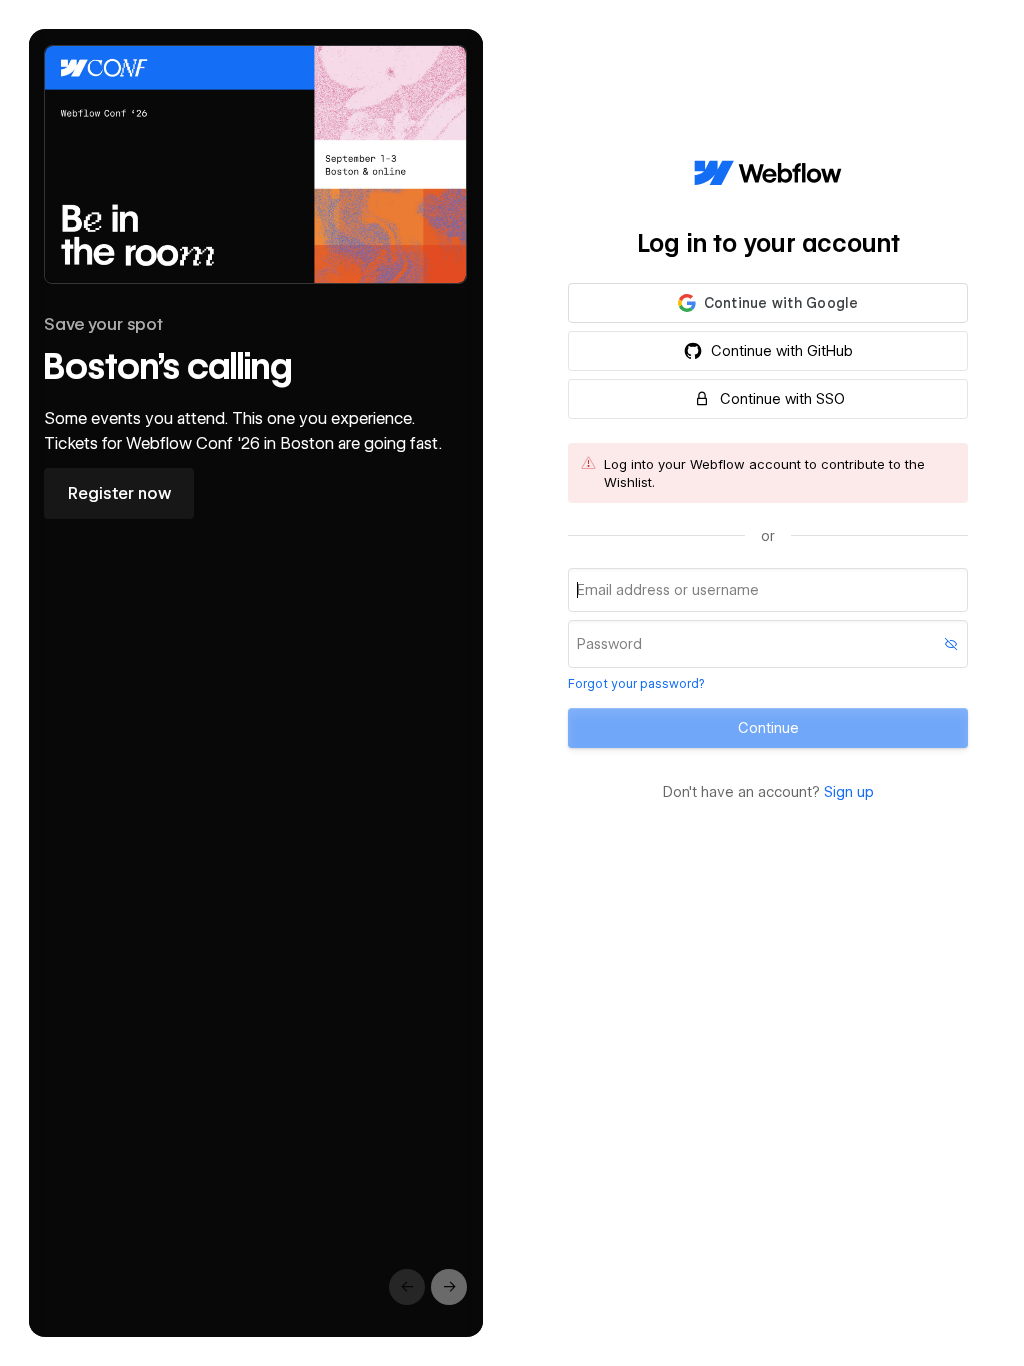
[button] (768, 303)
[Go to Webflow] (768, 174)
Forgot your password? (636, 683)
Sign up (849, 792)
